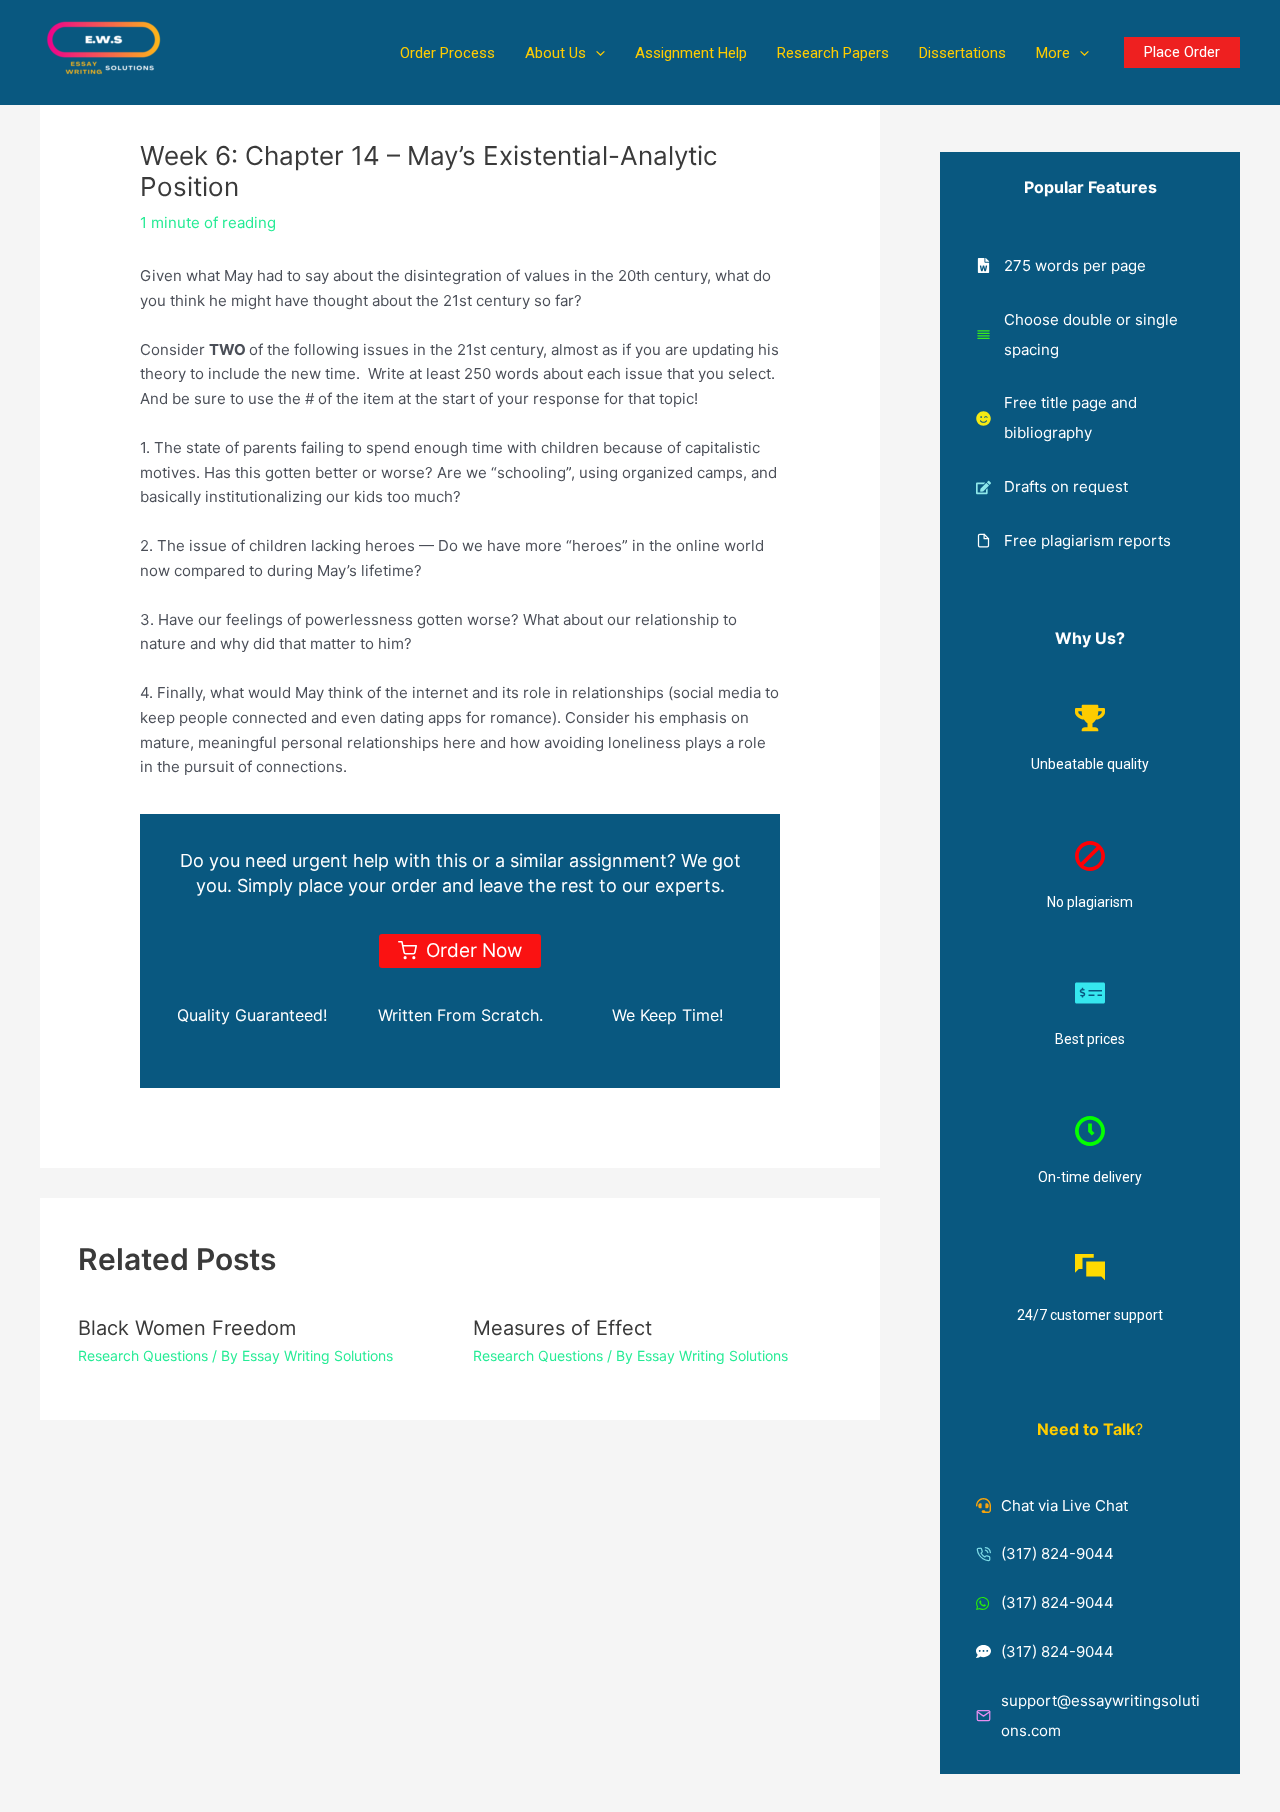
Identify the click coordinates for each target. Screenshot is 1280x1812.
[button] (595, 53)
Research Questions (143, 1355)
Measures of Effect (562, 1328)
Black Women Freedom (187, 1328)
